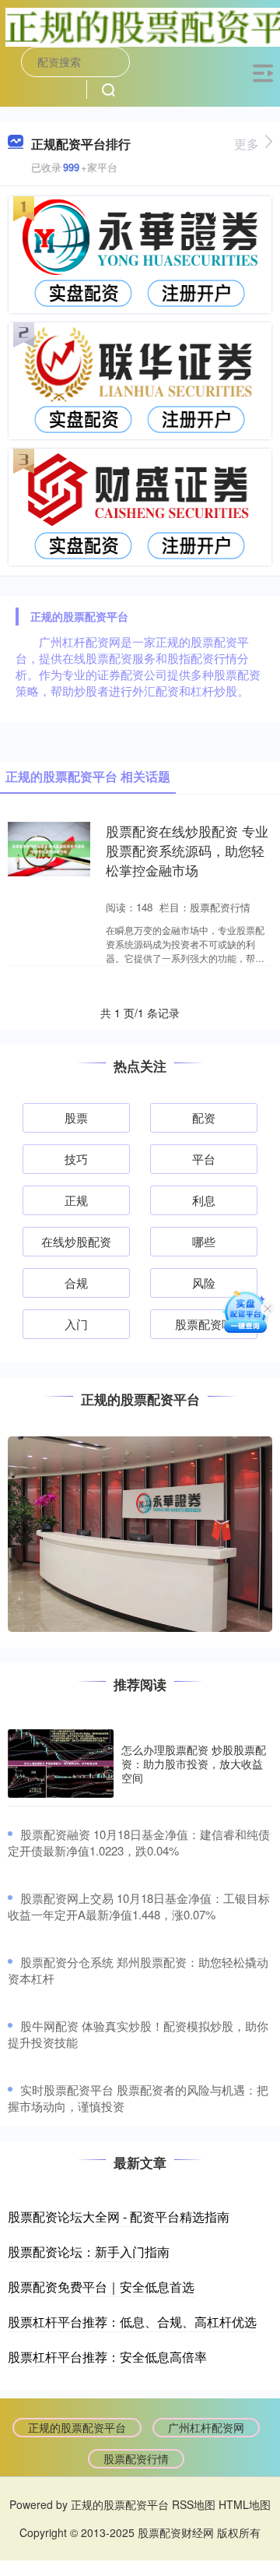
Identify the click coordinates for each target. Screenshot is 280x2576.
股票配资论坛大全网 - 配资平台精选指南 (119, 2217)
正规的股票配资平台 (77, 2427)
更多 (247, 144)
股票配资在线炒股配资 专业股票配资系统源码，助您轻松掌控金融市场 (187, 851)
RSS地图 (194, 2504)
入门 (76, 1324)
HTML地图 (245, 2504)
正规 (76, 1200)
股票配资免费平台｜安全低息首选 (101, 2287)
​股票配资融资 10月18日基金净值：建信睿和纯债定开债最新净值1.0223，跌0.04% (139, 1842)
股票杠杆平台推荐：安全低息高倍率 (107, 2357)
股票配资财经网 (176, 2532)
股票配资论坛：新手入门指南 (89, 2252)
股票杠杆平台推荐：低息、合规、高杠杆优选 (132, 2322)
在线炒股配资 (76, 1241)
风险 (204, 1283)
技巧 (76, 1159)
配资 (204, 1117)
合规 (76, 1283)
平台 (204, 1159)
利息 (204, 1200)
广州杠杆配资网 (206, 2427)
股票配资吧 (204, 1324)
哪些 (204, 1241)
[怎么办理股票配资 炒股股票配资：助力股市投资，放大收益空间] (61, 1764)
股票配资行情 (136, 2458)
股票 (76, 1117)
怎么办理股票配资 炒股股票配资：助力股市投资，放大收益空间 (194, 1764)
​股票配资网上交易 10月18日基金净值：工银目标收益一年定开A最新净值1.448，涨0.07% (139, 1906)
